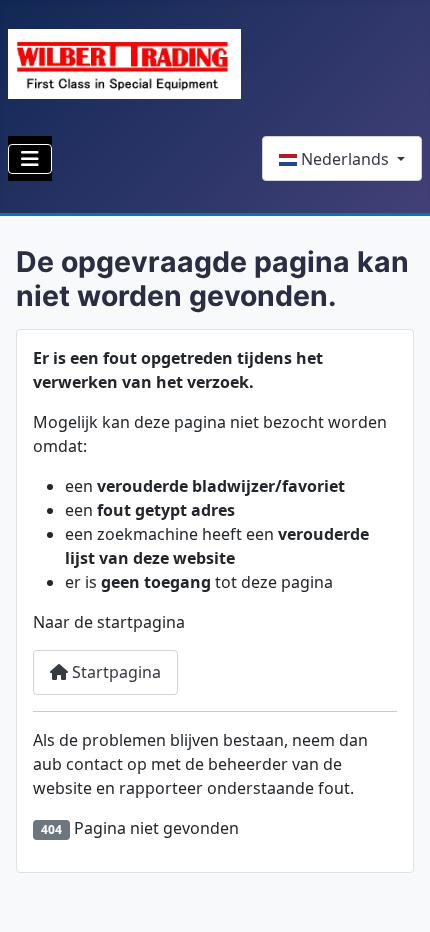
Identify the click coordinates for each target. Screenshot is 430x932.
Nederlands (345, 159)
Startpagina (114, 672)
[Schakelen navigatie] (30, 159)
